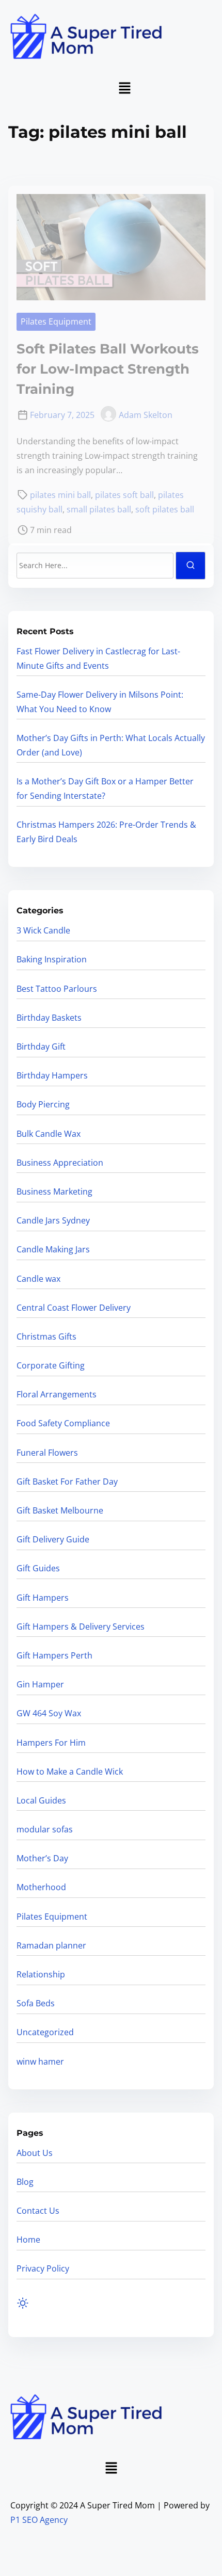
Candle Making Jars (53, 1249)
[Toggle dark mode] (23, 2303)
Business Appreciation (60, 1163)
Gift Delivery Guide (53, 1539)
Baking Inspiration (52, 959)
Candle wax (38, 1279)
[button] (124, 88)
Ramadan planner (51, 1945)
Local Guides (41, 1800)
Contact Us (38, 2211)
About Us (35, 2153)
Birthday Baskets (49, 1018)
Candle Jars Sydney (53, 1220)
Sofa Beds (36, 2003)
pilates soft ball (124, 495)
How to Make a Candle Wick (70, 1772)
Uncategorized (45, 2032)
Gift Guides (38, 1568)
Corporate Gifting (51, 1365)
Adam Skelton (146, 415)
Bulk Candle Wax (49, 1134)
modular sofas (45, 1829)
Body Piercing (43, 1104)
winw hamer (40, 2062)
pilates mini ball (60, 495)
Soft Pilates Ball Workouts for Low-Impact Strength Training (108, 369)
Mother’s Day (42, 1858)
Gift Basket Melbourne (60, 1510)
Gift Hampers (43, 1598)
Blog (25, 2182)
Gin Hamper (40, 1684)
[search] (191, 565)
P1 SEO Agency (39, 2520)
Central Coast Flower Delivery (74, 1308)
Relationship (41, 1974)
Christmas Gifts (46, 1337)
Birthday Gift (41, 1046)
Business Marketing (54, 1192)
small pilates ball (99, 509)
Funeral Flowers (47, 1453)
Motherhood (41, 1887)
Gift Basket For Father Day (67, 1482)
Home (28, 2240)
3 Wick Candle (43, 930)
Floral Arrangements (57, 1394)
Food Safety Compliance (63, 1423)
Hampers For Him (51, 1743)
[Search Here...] (95, 566)
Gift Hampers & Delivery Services (81, 1627)
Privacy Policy (43, 2268)
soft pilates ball (165, 509)
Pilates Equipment (56, 321)
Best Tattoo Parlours (57, 989)
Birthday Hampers (52, 1075)
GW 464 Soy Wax (49, 1713)
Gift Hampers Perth (54, 1655)
